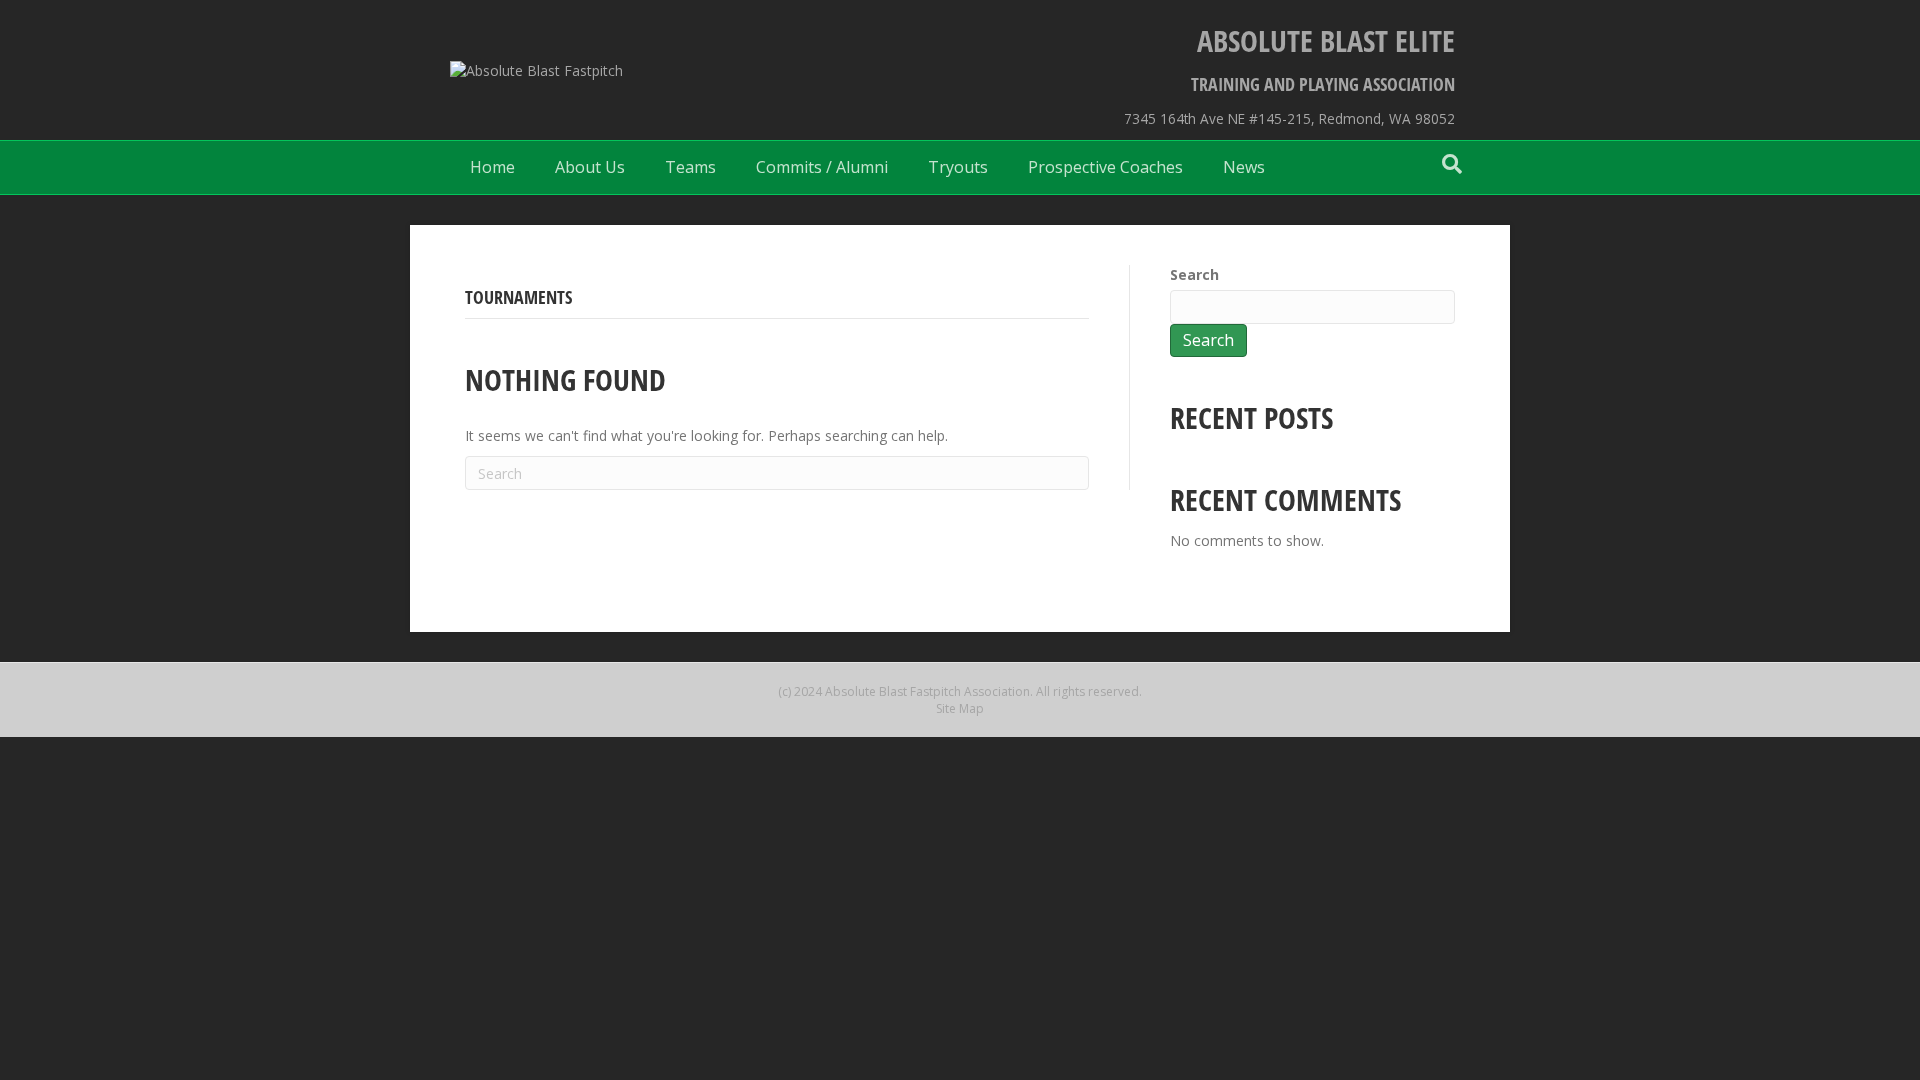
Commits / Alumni (822, 167)
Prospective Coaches (1105, 167)
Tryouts (958, 167)
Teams (690, 167)
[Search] (1452, 164)
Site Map (960, 708)
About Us (590, 167)
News (1244, 167)
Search (1194, 274)
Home (492, 167)
